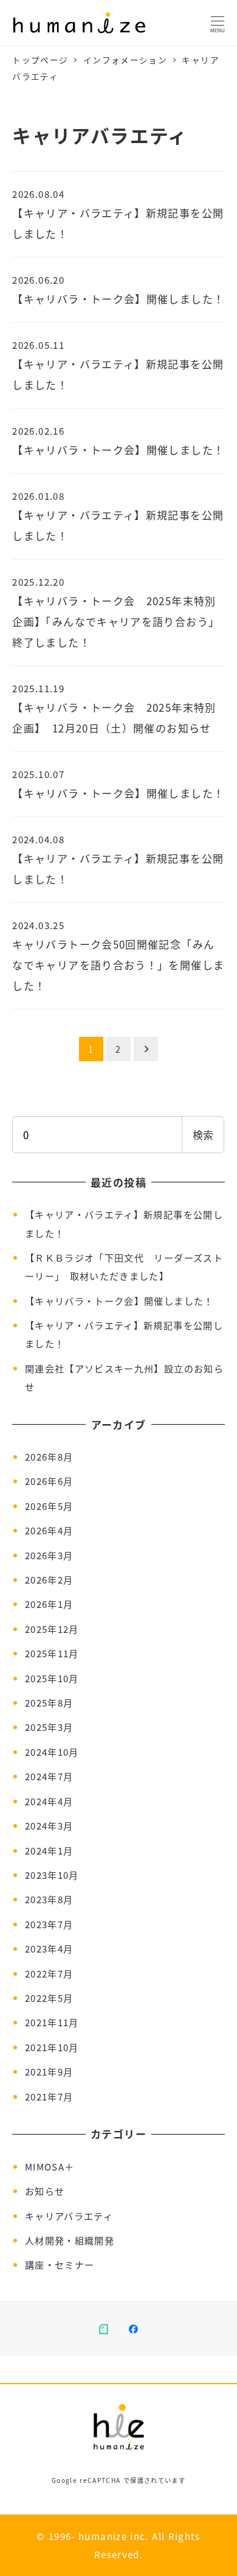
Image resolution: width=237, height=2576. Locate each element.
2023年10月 (52, 1875)
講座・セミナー (60, 2264)
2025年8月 (49, 1702)
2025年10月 (52, 1678)
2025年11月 (52, 1653)
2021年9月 (49, 2071)
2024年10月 (52, 1752)
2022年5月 (49, 1998)
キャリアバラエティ (69, 2216)
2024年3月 (49, 1825)
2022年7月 (49, 1973)
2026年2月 (49, 1579)
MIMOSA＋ (50, 2166)
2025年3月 (49, 1727)
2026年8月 (49, 1456)
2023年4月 (49, 1948)
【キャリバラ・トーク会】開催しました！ (119, 1300)
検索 (203, 1135)
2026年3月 (49, 1555)
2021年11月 (52, 2022)
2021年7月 (49, 2096)
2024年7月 (49, 1776)
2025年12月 (52, 1629)
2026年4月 (49, 1530)
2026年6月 (49, 1481)
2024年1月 (49, 1850)
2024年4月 (49, 1801)
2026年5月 (49, 1506)
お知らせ (45, 2191)
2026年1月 (49, 1604)
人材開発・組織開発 (70, 2240)
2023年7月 (49, 1924)
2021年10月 (52, 2047)
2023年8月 (49, 1899)
